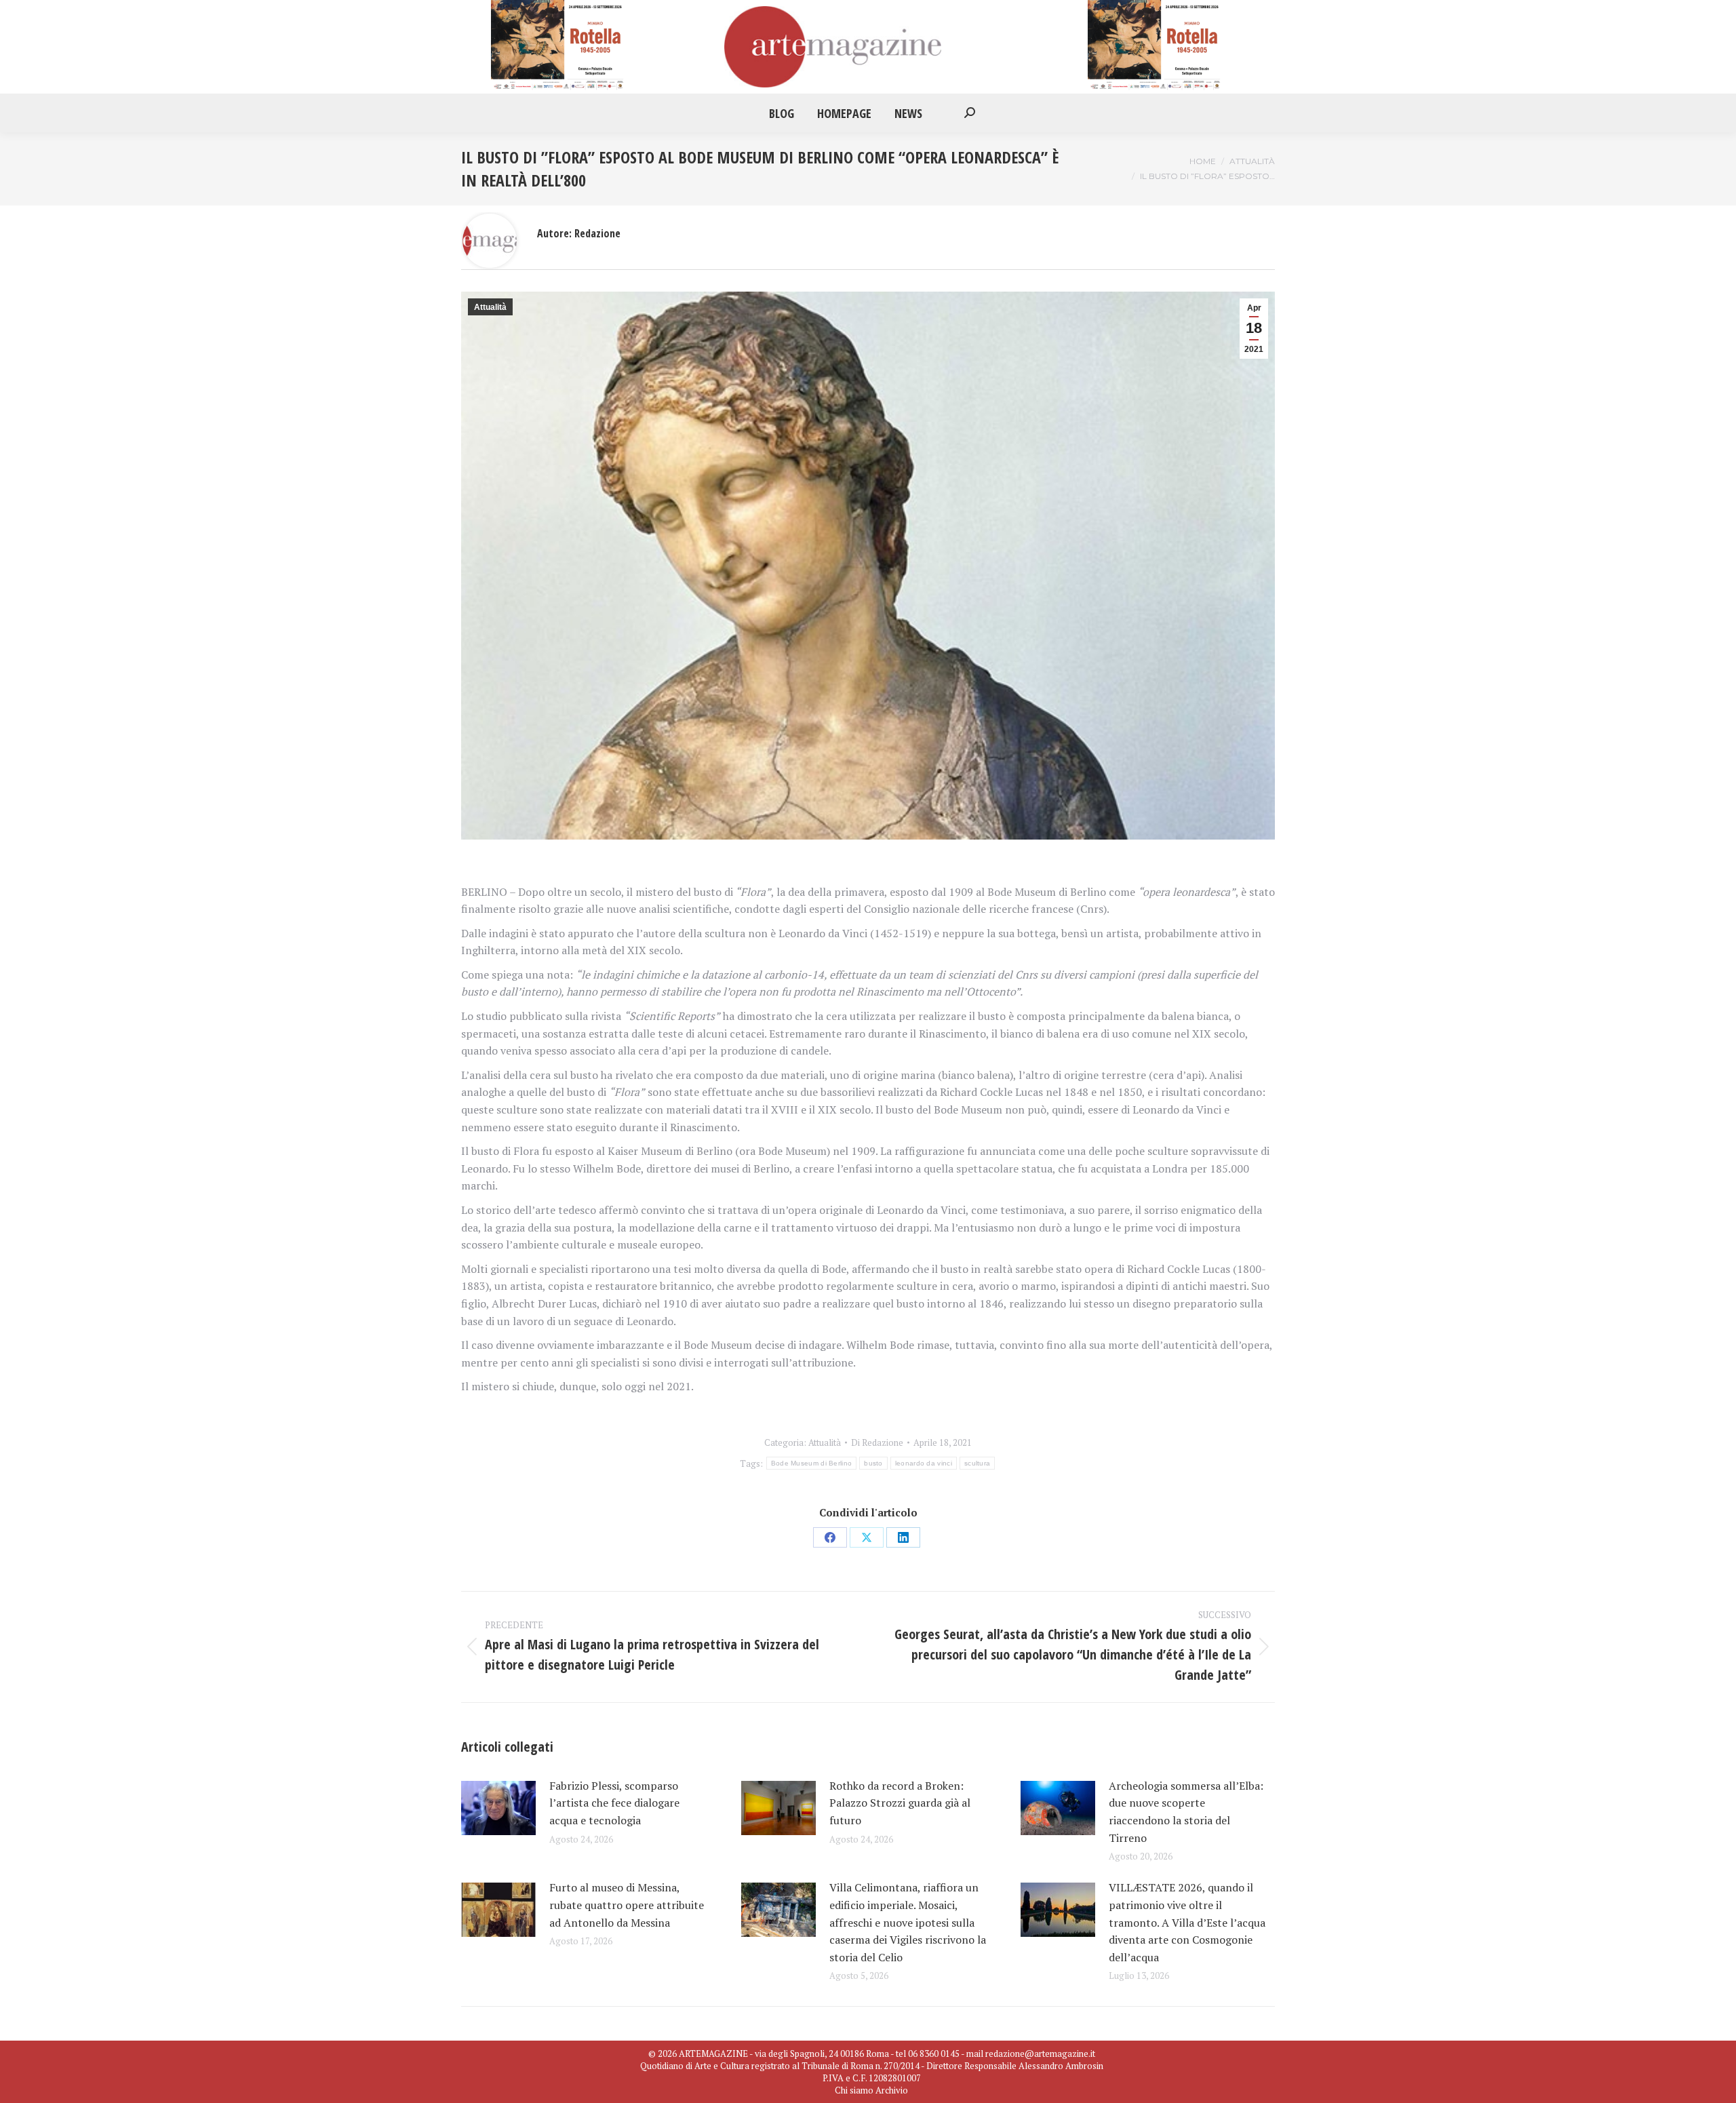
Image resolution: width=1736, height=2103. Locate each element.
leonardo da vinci (924, 1463)
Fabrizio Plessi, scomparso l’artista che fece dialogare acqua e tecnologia (614, 1803)
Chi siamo (854, 2090)
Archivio (892, 2090)
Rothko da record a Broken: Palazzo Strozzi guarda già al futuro (900, 1803)
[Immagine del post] (498, 1808)
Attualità (490, 307)
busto (873, 1463)
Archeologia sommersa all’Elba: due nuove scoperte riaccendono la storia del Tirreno (1186, 1812)
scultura (977, 1463)
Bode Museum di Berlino (812, 1463)
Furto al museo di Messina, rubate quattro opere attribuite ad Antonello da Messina (627, 1905)
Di (877, 1442)
